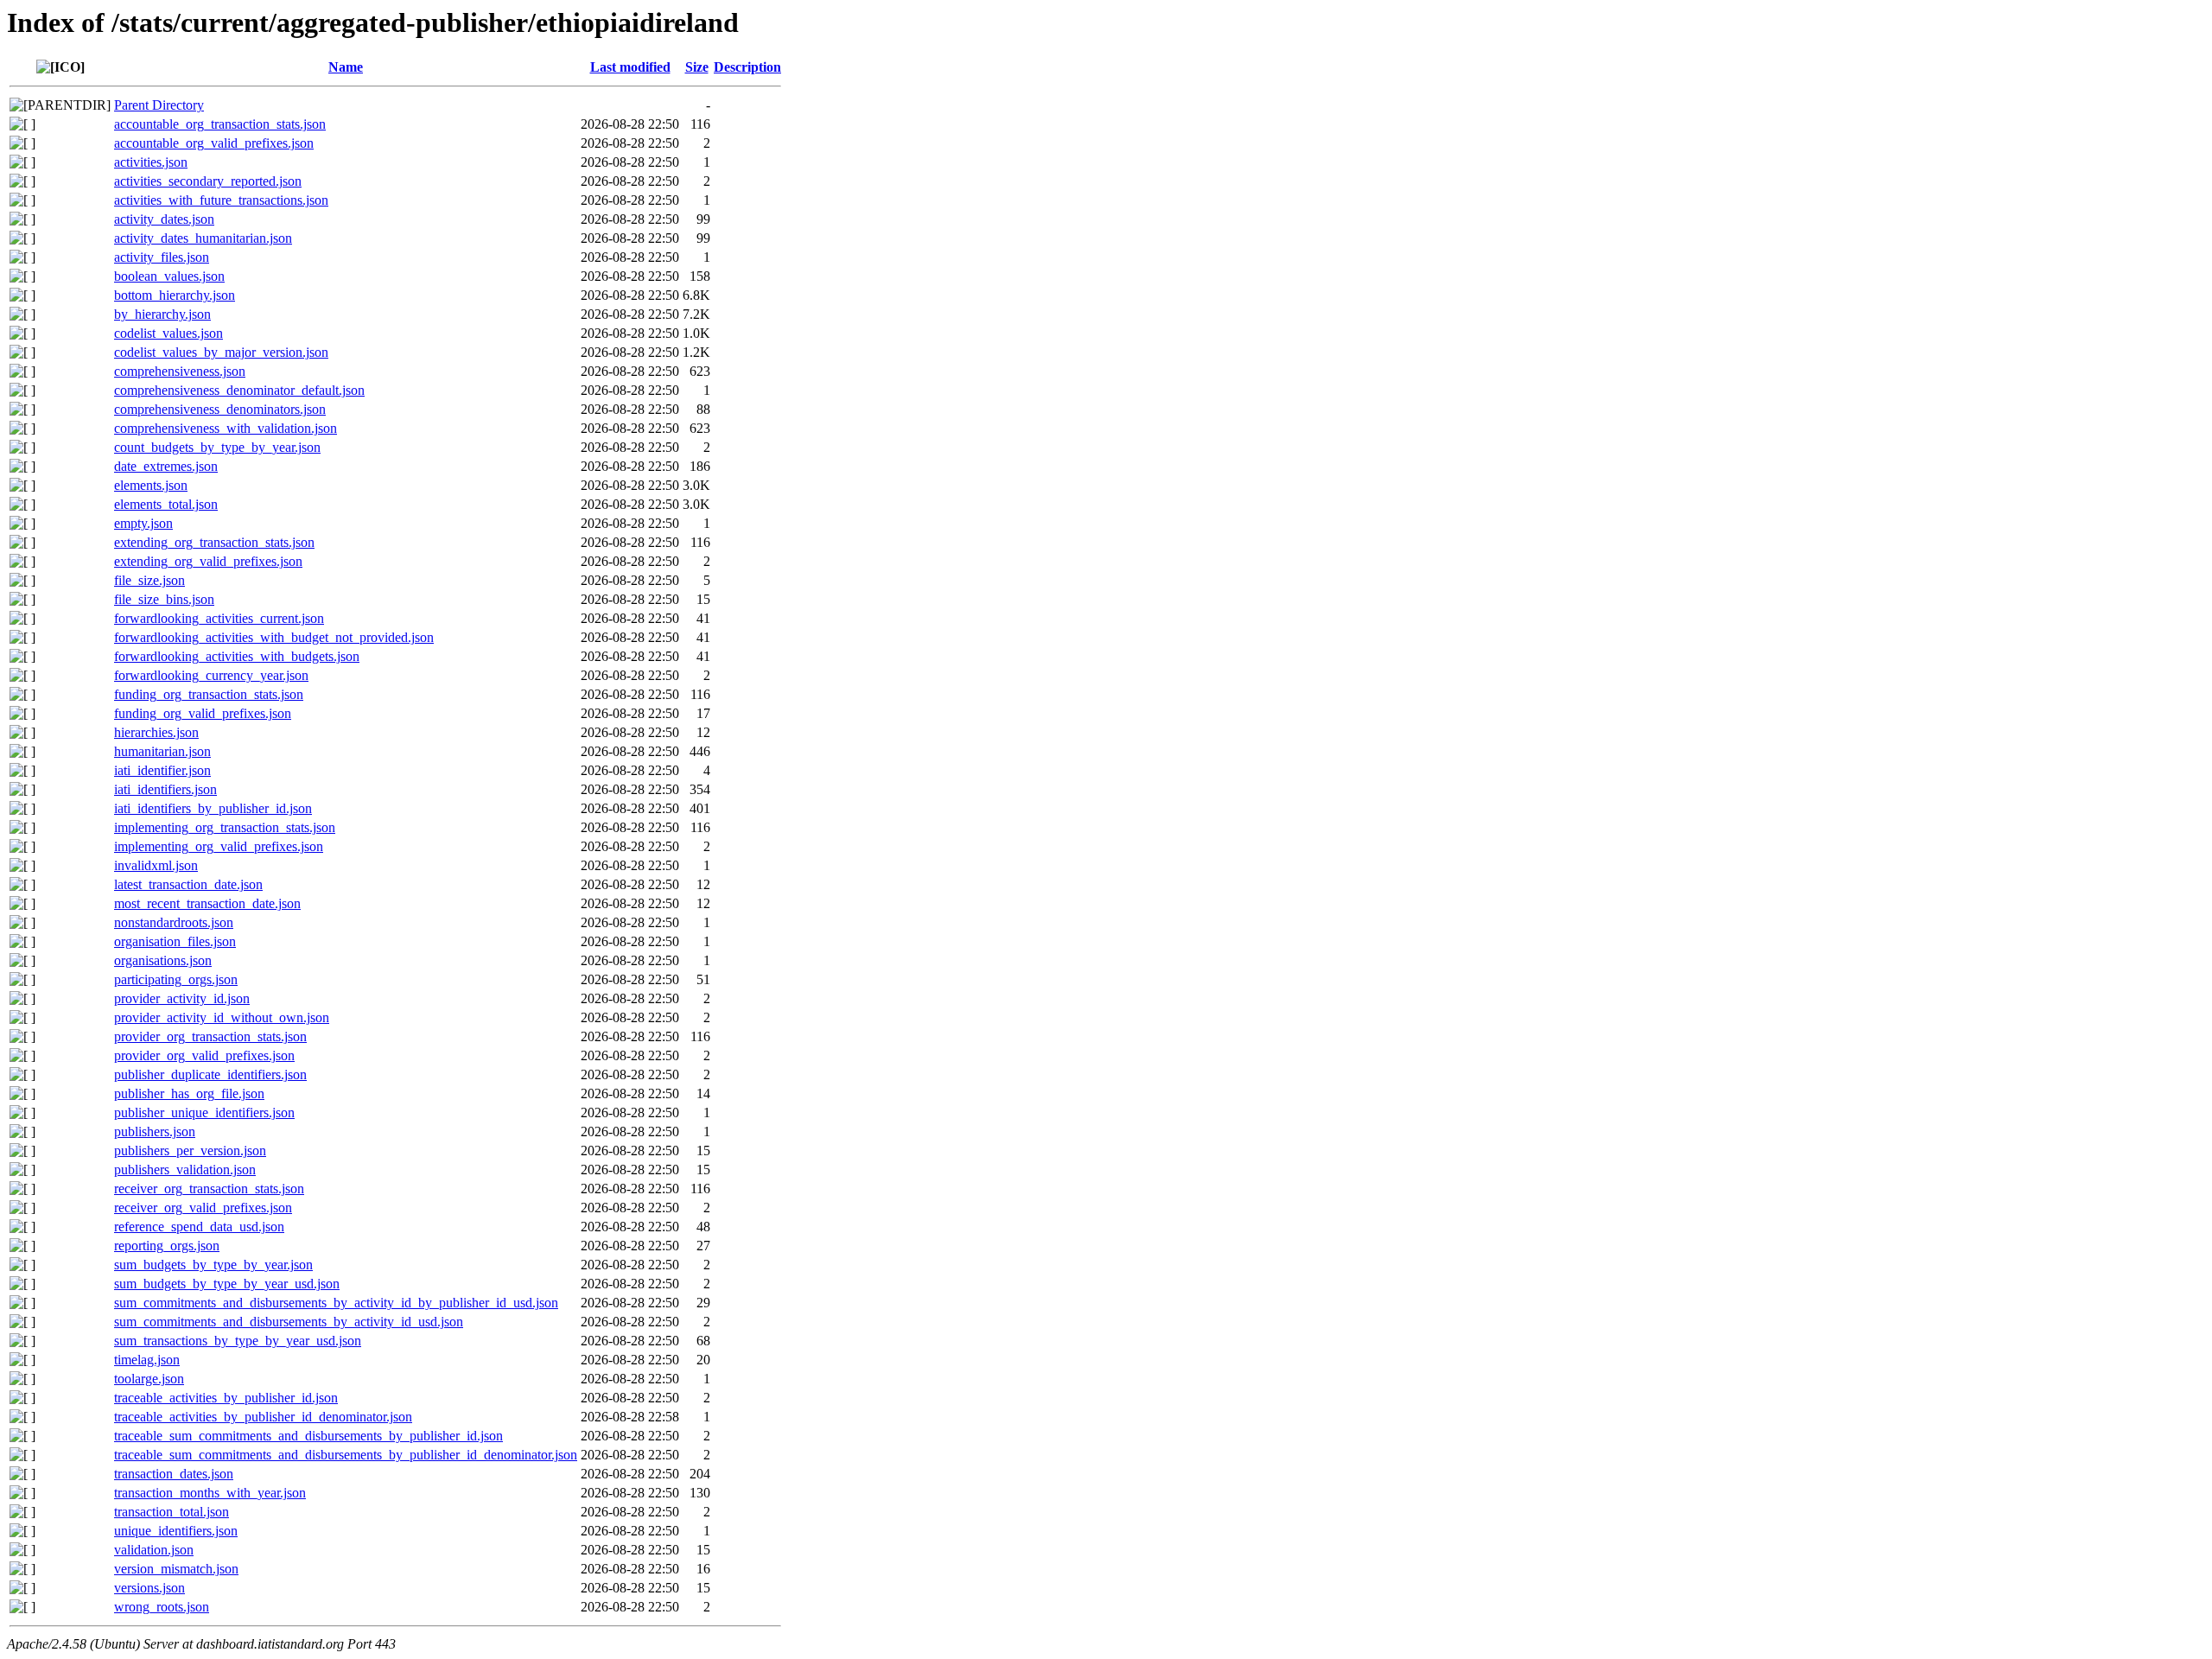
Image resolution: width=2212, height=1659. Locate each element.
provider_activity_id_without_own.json (222, 1017)
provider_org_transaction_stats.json (210, 1036)
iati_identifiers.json (165, 789)
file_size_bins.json (164, 599)
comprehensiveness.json (180, 371)
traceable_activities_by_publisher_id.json (226, 1398)
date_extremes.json (166, 466)
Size (697, 67)
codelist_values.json (168, 333)
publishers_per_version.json (190, 1150)
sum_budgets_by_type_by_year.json (213, 1265)
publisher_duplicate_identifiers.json (210, 1074)
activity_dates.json (164, 219)
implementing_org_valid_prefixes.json (219, 846)
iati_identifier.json (162, 770)
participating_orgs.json (176, 979)
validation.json (154, 1550)
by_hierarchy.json (162, 314)
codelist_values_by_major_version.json (221, 352)
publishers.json (155, 1131)
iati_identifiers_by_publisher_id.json (213, 808)
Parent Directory (159, 105)
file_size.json (149, 580)
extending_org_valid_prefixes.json (208, 561)
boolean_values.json (169, 276)
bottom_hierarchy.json (175, 295)
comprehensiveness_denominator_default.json (239, 390)
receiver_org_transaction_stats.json (209, 1189)
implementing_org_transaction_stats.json (225, 827)
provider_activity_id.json (182, 998)
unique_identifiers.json (176, 1531)
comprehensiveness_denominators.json (220, 409)
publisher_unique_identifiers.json (204, 1112)
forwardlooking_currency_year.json (211, 675)
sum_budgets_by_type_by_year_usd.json (227, 1284)
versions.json (149, 1588)
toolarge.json (149, 1379)
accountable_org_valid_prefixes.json (214, 143)
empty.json (143, 523)
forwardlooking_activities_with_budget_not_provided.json (274, 637)
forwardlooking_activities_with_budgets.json (237, 656)
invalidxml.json (156, 865)
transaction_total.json (172, 1512)
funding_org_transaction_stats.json (209, 694)
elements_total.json (166, 504)
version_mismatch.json (176, 1569)
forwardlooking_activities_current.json (219, 618)
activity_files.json (162, 257)
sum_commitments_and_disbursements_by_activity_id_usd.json (289, 1322)
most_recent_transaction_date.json (207, 903)
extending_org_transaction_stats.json (214, 542)
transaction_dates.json (174, 1474)
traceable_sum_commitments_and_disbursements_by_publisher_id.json (308, 1436)
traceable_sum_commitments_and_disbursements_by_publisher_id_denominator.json (346, 1455)
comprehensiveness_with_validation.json (226, 428)
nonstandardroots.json (174, 922)
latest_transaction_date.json (188, 884)
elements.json (151, 485)
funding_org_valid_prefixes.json (203, 713)
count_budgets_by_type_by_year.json (217, 447)
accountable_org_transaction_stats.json (220, 124)
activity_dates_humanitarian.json (203, 238)
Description (747, 67)
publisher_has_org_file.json (189, 1093)
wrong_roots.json (162, 1607)
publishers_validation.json (185, 1170)
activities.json (151, 162)
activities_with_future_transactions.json (221, 200)
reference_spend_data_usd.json (199, 1227)
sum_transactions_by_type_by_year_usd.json (238, 1341)
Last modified (630, 67)
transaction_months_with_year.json (210, 1493)
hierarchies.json (156, 732)
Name (346, 67)
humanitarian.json (162, 751)
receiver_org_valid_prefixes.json (203, 1208)
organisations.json (163, 960)
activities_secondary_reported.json (208, 181)
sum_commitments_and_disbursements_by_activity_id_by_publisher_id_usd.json (336, 1303)
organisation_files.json (175, 941)
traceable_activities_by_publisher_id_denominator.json (263, 1417)
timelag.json (147, 1360)
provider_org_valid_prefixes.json (204, 1055)
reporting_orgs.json (167, 1246)
